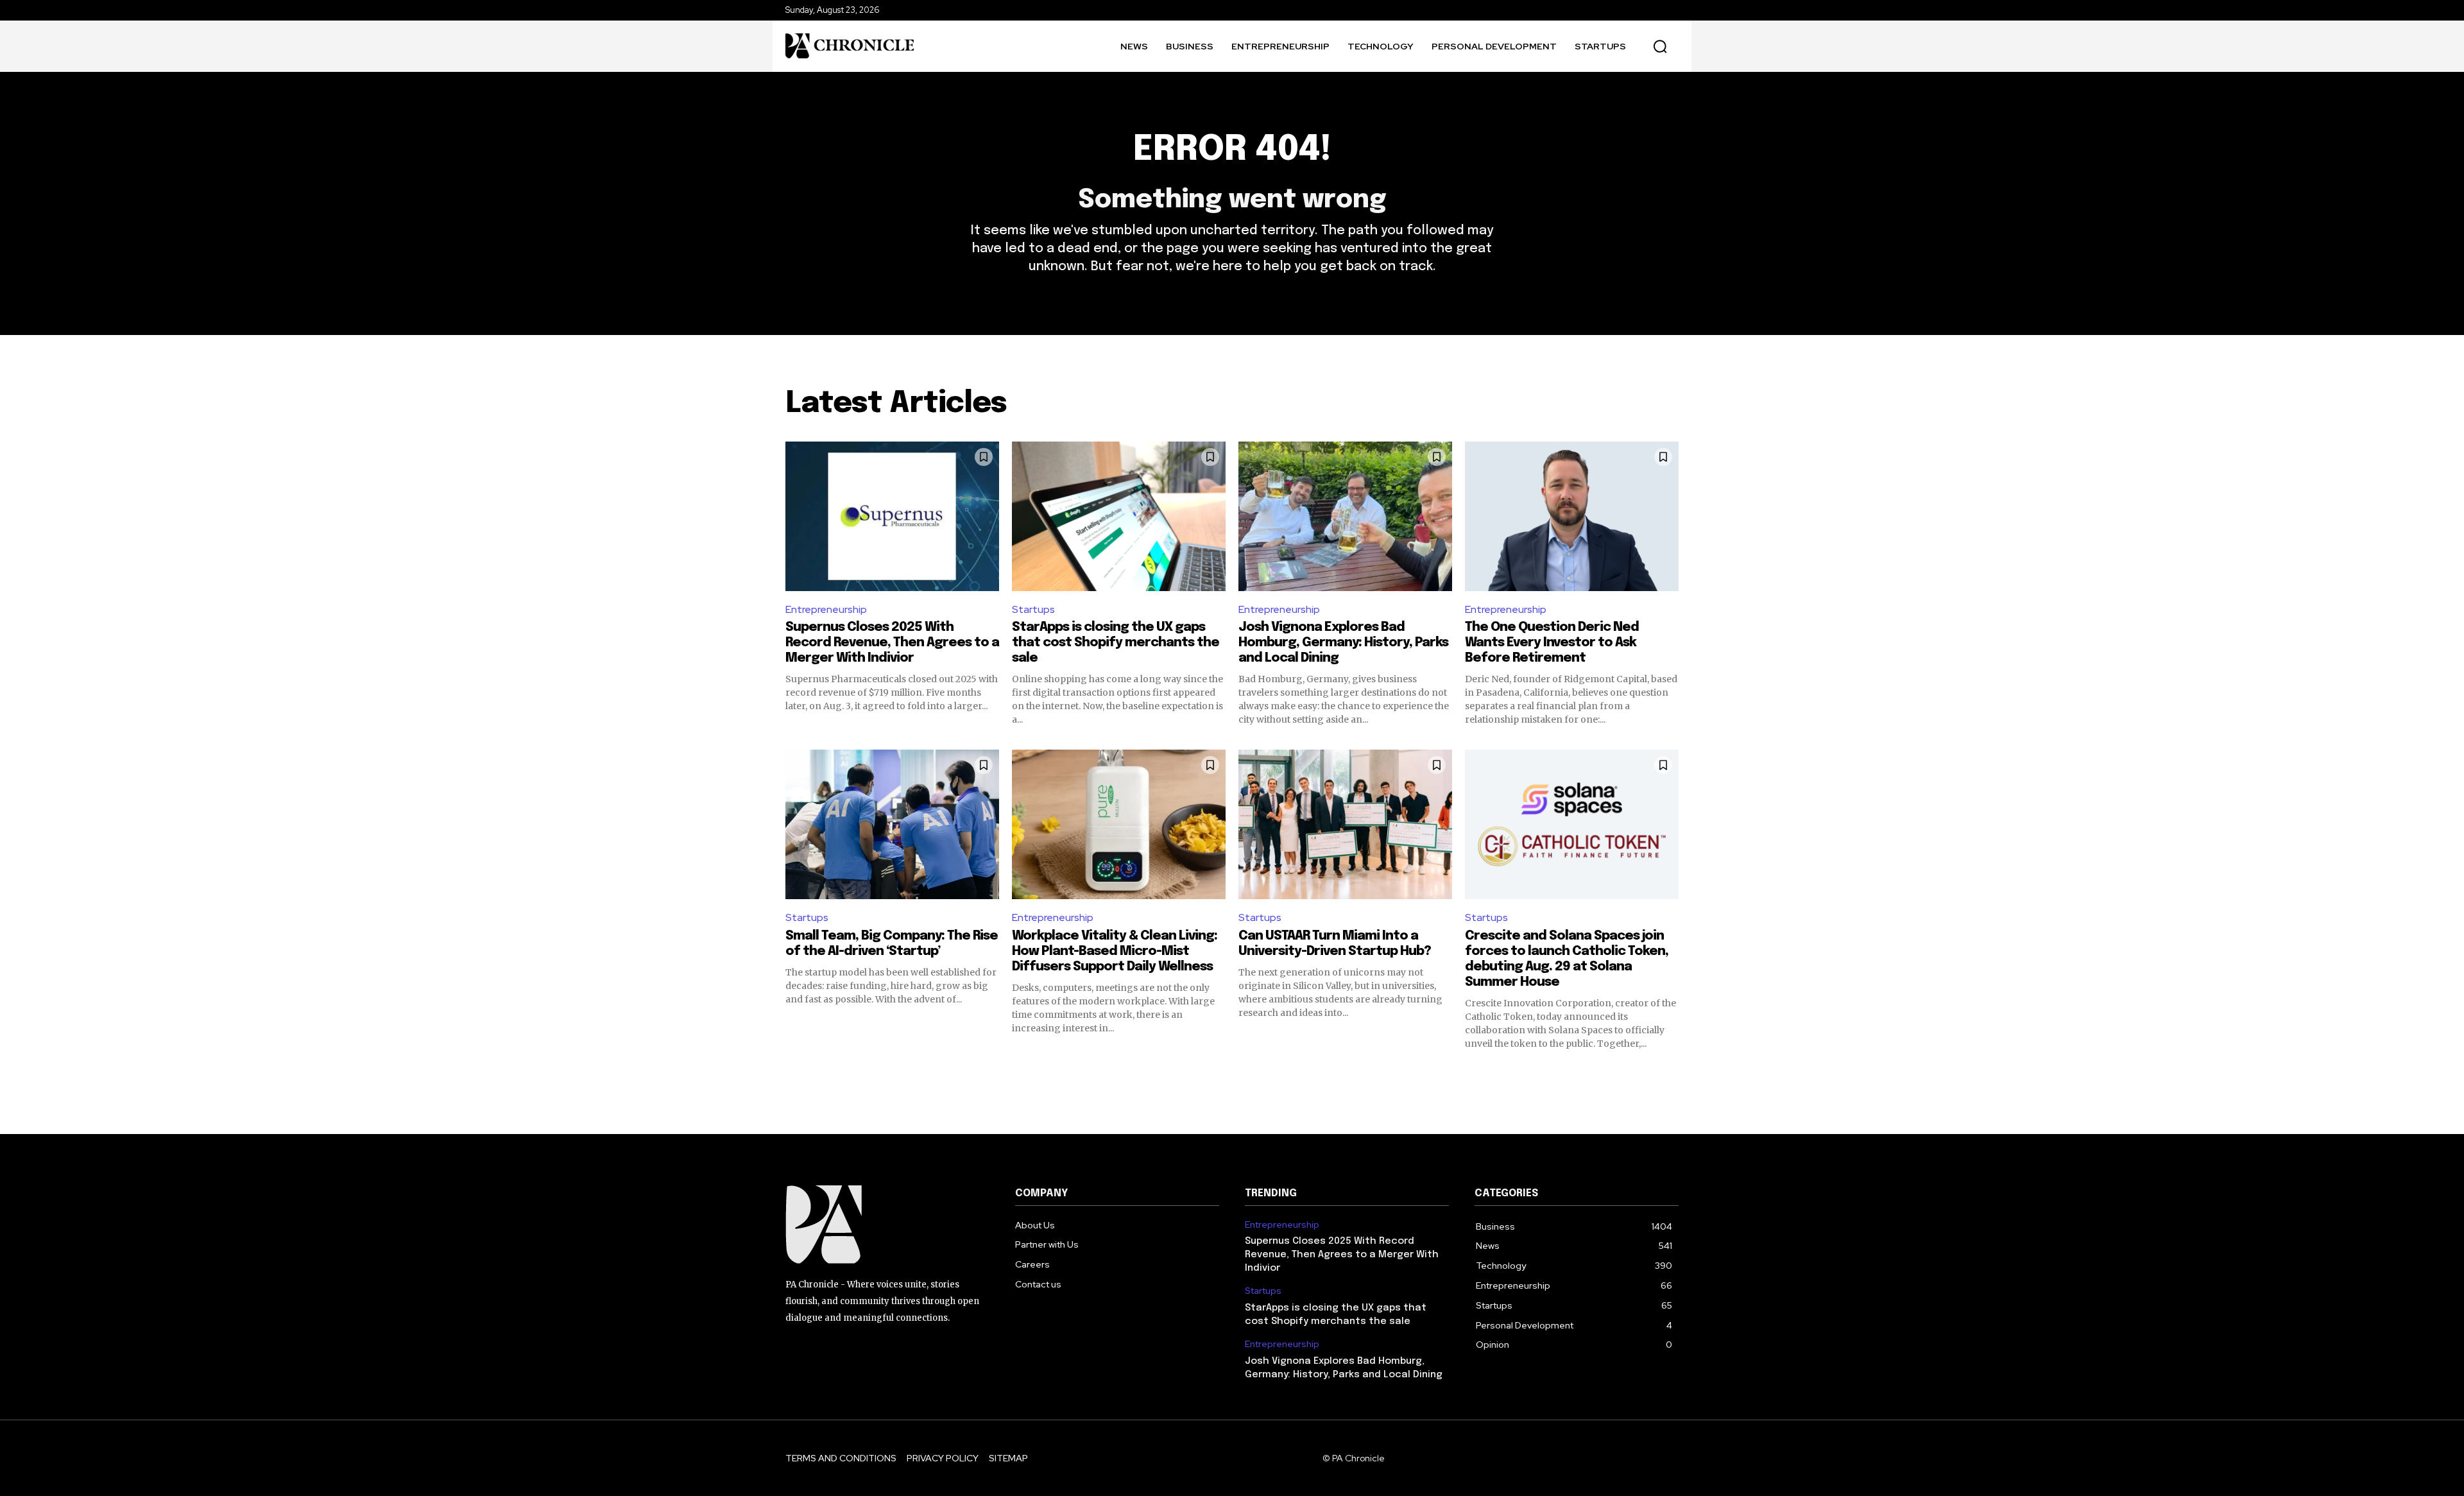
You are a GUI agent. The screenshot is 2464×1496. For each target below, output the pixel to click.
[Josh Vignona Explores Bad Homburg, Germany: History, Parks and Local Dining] (1345, 516)
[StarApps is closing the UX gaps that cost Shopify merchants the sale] (1119, 516)
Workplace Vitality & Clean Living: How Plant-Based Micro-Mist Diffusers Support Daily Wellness (1115, 951)
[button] (1660, 46)
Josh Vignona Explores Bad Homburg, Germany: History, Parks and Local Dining (1343, 643)
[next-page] (1671, 1073)
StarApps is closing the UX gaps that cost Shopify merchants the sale (1116, 643)
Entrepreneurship (826, 609)
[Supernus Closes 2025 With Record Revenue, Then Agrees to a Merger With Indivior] (892, 516)
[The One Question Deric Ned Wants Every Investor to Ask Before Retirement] (1572, 516)
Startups (1033, 609)
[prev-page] (793, 1073)
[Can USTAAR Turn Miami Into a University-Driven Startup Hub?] (1345, 824)
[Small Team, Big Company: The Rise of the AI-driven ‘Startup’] (892, 824)
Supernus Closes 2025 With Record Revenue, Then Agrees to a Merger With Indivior (892, 643)
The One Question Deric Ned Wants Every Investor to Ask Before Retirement (1552, 643)
